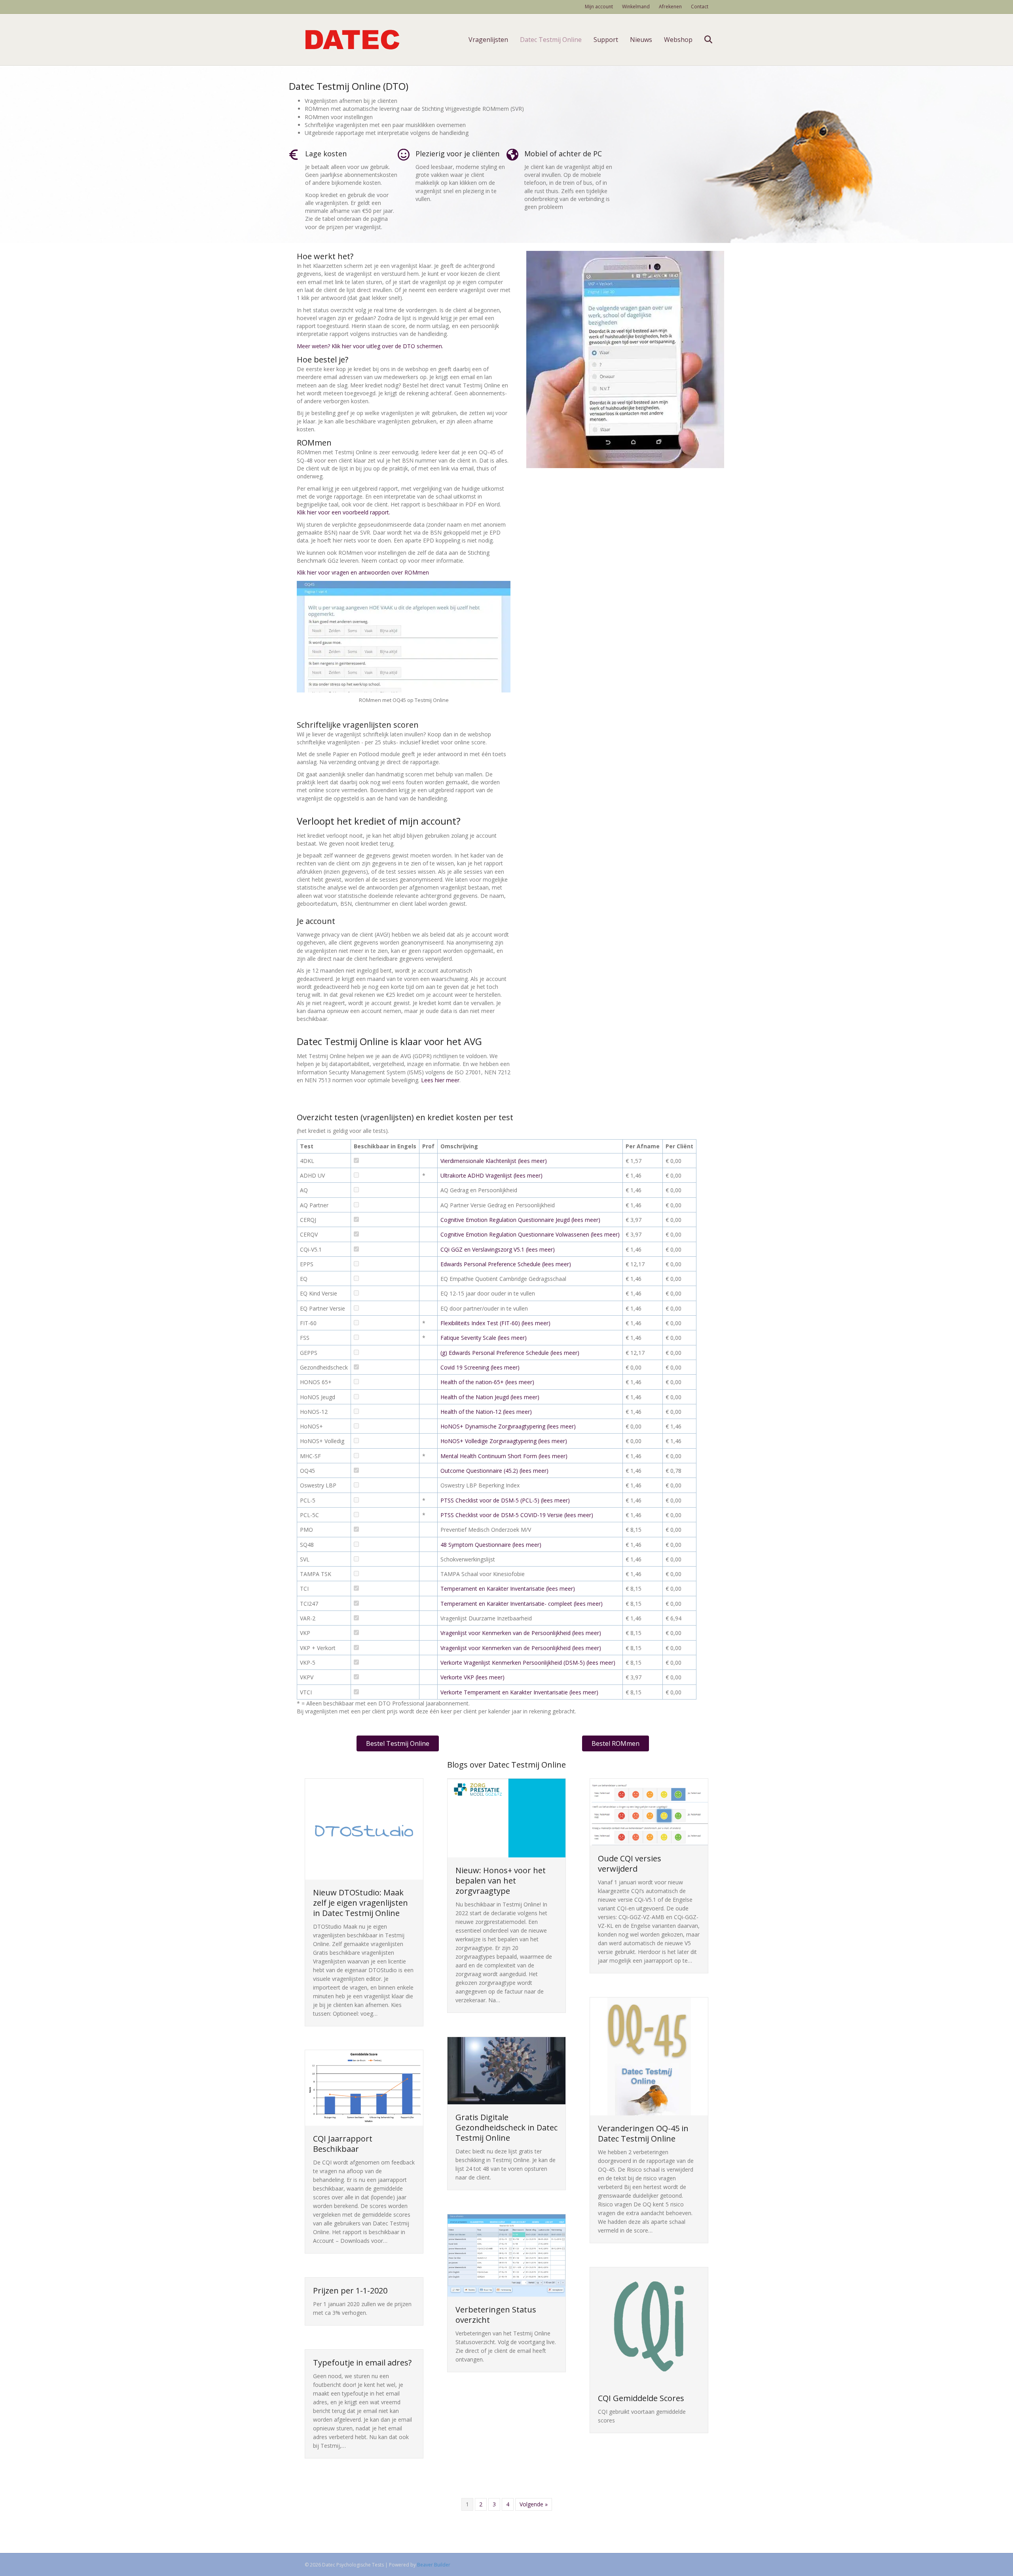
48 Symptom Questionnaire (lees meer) (491, 1545)
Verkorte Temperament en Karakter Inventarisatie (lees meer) (519, 1692)
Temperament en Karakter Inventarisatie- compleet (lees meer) (522, 1604)
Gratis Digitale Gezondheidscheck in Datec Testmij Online (506, 2127)
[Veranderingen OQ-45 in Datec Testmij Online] (649, 2056)
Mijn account (599, 7)
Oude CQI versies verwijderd (630, 1864)
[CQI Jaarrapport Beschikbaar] (364, 2087)
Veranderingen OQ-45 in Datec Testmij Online (643, 2133)
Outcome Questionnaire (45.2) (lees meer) (494, 1471)
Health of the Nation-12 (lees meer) (486, 1412)
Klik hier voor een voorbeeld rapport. (343, 512)
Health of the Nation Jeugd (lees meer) (490, 1397)
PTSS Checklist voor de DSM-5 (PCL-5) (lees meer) (505, 1500)
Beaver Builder (434, 2565)
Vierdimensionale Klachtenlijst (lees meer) (494, 1161)
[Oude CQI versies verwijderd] (649, 1811)
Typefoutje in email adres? (362, 2363)
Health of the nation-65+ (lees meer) (487, 1382)
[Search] (703, 40)
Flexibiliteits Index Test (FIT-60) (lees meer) (495, 1323)
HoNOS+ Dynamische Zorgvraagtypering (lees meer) (508, 1426)
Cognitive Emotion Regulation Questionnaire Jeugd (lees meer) (520, 1220)
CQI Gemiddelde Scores (641, 2398)
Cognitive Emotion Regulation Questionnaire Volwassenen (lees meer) (530, 1234)
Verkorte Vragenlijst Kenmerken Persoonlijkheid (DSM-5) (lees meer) (528, 1663)
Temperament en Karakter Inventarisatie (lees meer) (508, 1589)
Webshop (678, 40)
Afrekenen (670, 7)
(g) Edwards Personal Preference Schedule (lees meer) (510, 1353)
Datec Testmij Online (551, 40)
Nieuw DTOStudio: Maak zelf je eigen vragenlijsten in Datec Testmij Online (360, 1903)
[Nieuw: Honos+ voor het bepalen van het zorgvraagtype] (506, 1817)
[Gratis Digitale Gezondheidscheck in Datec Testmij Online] (506, 2070)
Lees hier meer (440, 1080)
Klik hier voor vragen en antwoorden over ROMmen (363, 572)
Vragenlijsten (488, 40)
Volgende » (534, 2504)
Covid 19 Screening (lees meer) (480, 1367)
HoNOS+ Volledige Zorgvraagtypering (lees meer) (504, 1441)
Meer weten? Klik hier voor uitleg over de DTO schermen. (370, 346)
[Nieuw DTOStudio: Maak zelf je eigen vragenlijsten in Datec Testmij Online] (364, 1828)
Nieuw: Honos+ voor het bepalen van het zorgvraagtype (501, 1881)
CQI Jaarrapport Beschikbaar (343, 2144)
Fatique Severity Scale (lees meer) (484, 1338)
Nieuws (641, 40)
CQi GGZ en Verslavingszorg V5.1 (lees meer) (498, 1249)
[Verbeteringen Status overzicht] (506, 2255)
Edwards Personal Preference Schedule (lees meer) (506, 1264)
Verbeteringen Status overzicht (496, 2315)
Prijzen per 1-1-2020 (350, 2291)
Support (606, 40)
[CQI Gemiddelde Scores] (649, 2326)
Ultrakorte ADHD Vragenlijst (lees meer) (491, 1175)
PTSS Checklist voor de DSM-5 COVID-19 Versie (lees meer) (517, 1515)
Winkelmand (636, 7)
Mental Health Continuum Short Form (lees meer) (504, 1456)
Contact (700, 7)
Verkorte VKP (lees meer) (472, 1677)
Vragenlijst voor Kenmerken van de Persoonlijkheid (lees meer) (521, 1633)
